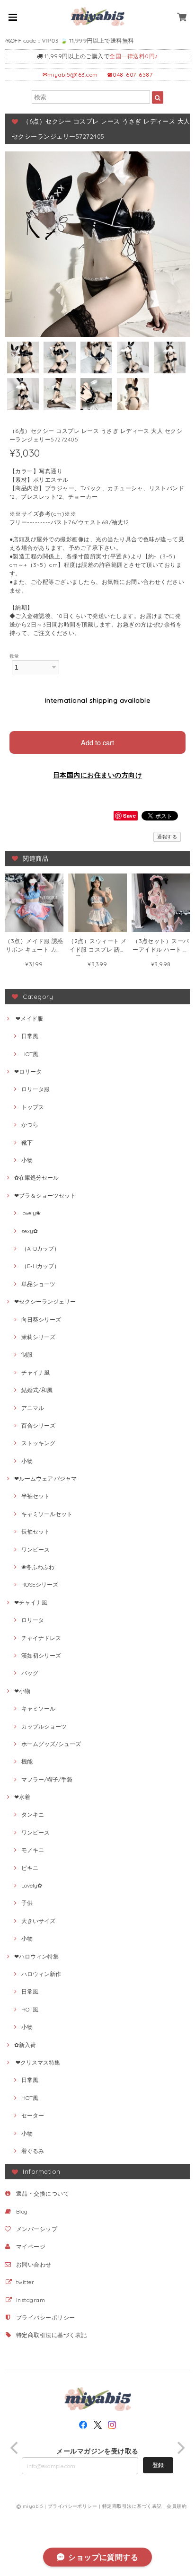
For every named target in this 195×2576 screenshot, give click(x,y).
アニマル (33, 1408)
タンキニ (33, 1814)
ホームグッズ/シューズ (51, 1744)
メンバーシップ (37, 2229)
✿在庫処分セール (36, 1178)
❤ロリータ (28, 1072)
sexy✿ (30, 1231)
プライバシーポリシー (46, 2317)
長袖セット (35, 1531)
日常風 (30, 1036)
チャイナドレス (41, 1638)
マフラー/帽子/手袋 (47, 1779)
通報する (167, 837)
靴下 (27, 1142)
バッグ (30, 1673)
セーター (33, 2115)
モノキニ (33, 1850)
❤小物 (22, 1691)
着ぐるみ (33, 2151)
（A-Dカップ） (40, 1248)
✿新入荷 (25, 2045)
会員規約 (177, 2506)
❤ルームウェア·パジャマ (45, 1478)
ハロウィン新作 (41, 1974)
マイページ (31, 2246)
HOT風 (30, 1054)
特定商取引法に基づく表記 (52, 2335)
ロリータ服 (35, 1089)
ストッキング (38, 1443)
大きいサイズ (38, 1921)
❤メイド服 (29, 1019)
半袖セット (35, 1496)
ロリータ (33, 1620)
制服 (27, 1354)
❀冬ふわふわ (38, 1567)
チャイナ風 (35, 1372)
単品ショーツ (38, 1284)
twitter (25, 2282)
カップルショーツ (44, 1726)
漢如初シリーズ (41, 1655)
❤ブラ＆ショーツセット (45, 1195)
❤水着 (22, 1797)
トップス (33, 1107)
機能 (27, 1761)
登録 (158, 2465)
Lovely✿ (32, 1885)
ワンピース (35, 1549)
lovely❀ (31, 1213)
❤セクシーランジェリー (45, 1301)
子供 (27, 1903)
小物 (27, 1160)
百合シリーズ (38, 1425)
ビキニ (30, 1868)
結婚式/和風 (37, 1390)
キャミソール (38, 1708)
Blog (22, 2211)
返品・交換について (43, 2193)
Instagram (31, 2300)
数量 (14, 656)
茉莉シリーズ (38, 1337)
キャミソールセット (47, 1514)
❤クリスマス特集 (37, 2062)
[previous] (15, 2448)
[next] (180, 2448)
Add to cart (97, 742)
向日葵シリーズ (41, 1319)
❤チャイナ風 (31, 1602)
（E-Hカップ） (40, 1266)
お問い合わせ (34, 2264)
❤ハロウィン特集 (36, 1956)
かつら (30, 1125)
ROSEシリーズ (40, 1584)
